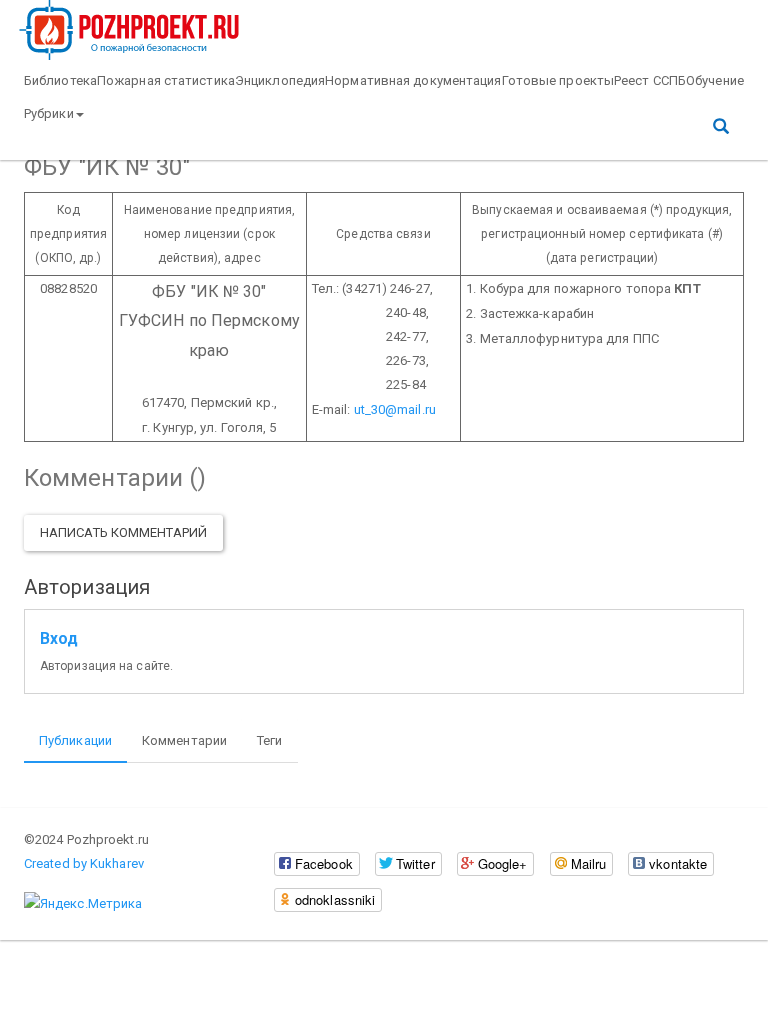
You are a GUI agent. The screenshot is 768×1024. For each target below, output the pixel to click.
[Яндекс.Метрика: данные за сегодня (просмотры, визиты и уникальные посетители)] (83, 904)
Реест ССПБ (650, 80)
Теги (269, 740)
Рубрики (49, 113)
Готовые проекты (558, 80)
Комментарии (184, 740)
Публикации (75, 740)
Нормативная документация (413, 80)
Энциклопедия (280, 80)
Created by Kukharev (84, 863)
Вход (59, 639)
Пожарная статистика (166, 80)
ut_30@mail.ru (395, 409)
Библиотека (60, 80)
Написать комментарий (123, 532)
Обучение (715, 80)
